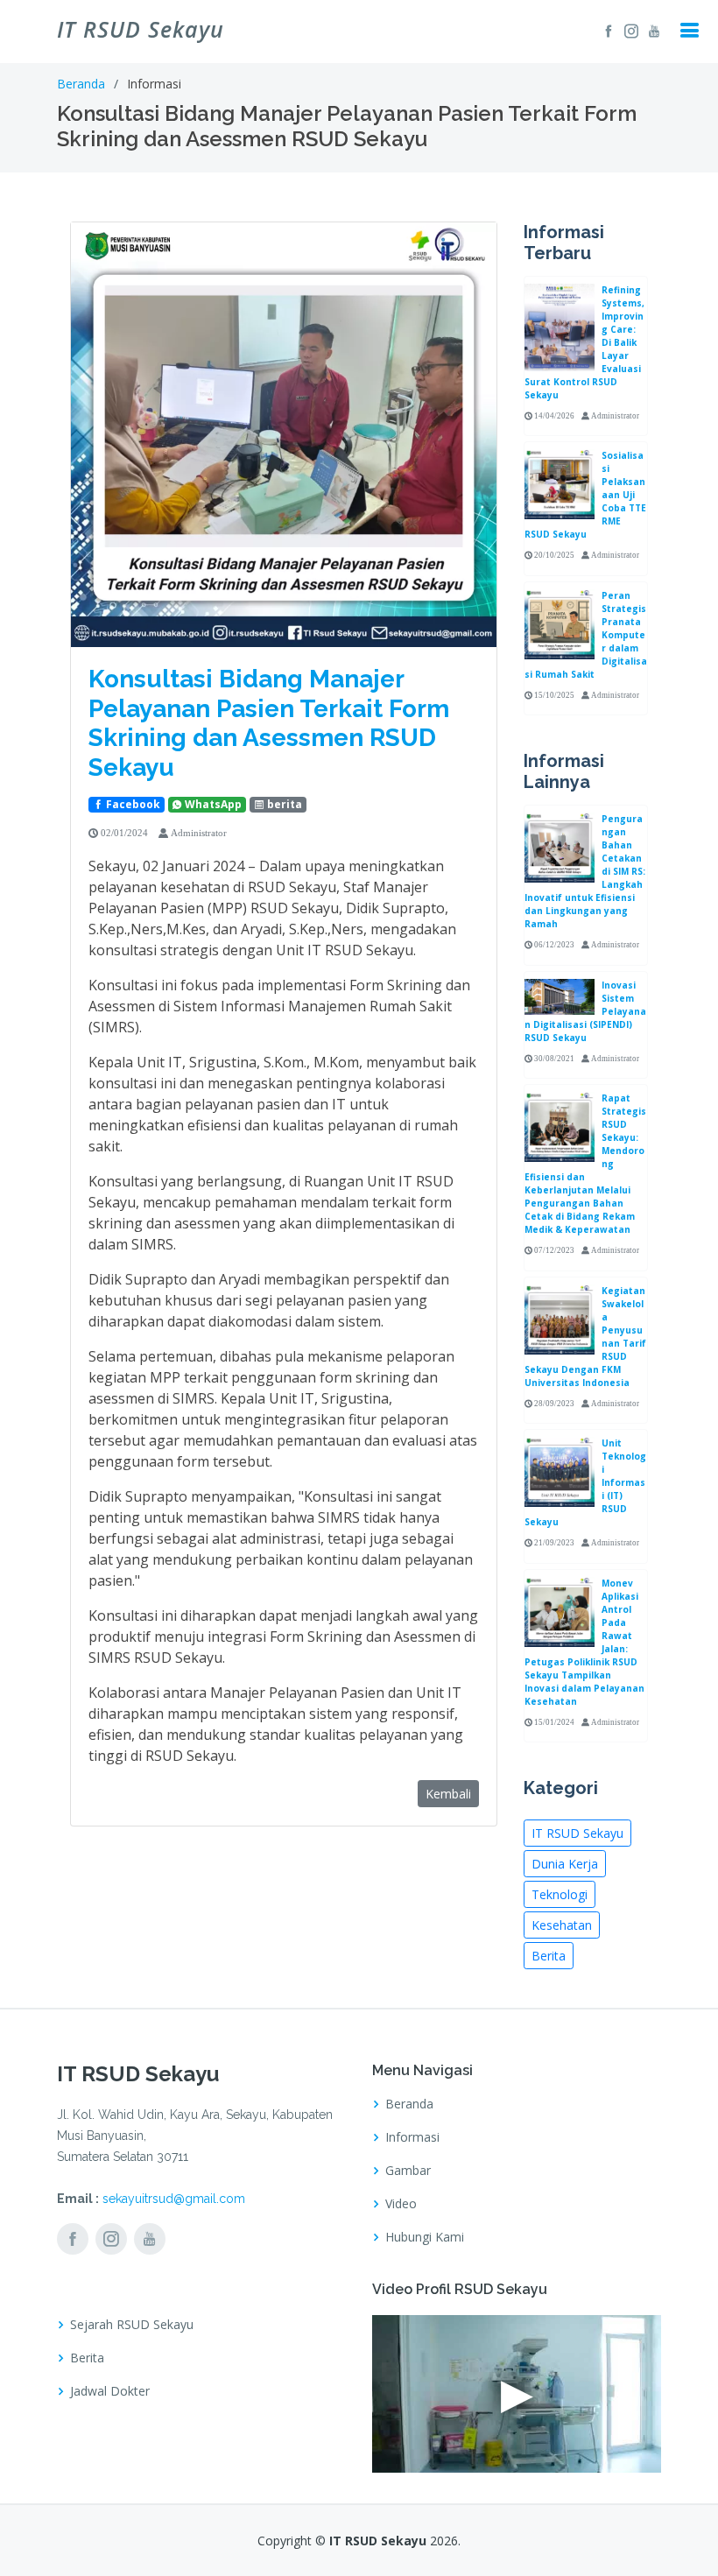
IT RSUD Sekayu (577, 1833)
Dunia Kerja (565, 1864)
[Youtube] (651, 31)
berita (283, 804)
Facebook (132, 804)
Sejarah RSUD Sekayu (132, 2325)
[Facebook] (606, 31)
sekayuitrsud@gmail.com (174, 2199)
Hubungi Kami (425, 2237)
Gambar (408, 2171)
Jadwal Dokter (110, 2391)
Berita (549, 1956)
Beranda (81, 84)
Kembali (448, 1794)
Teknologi (560, 1894)
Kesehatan (562, 1925)
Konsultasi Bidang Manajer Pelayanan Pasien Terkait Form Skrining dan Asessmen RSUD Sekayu (269, 723)
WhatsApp (212, 804)
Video (401, 2204)
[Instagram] (629, 31)
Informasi (412, 2137)
